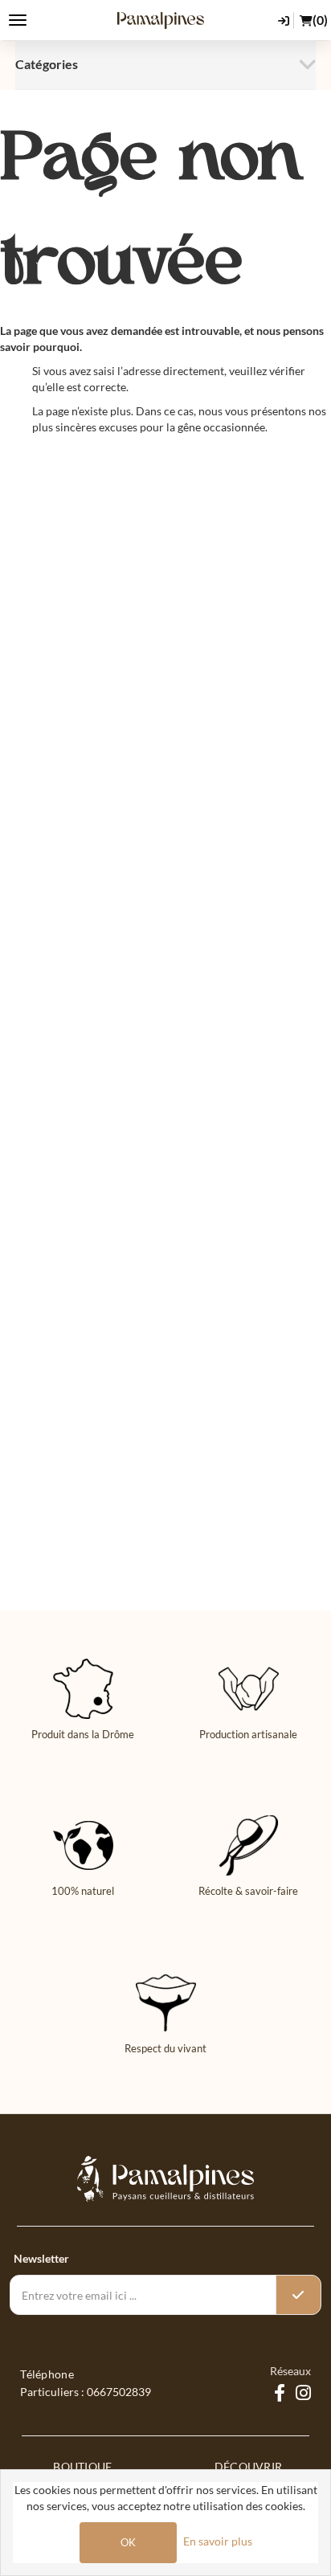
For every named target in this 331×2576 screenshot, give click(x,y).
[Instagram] (303, 2394)
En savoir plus (218, 2541)
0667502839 (119, 2392)
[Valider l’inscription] (298, 2295)
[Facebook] (280, 2394)
